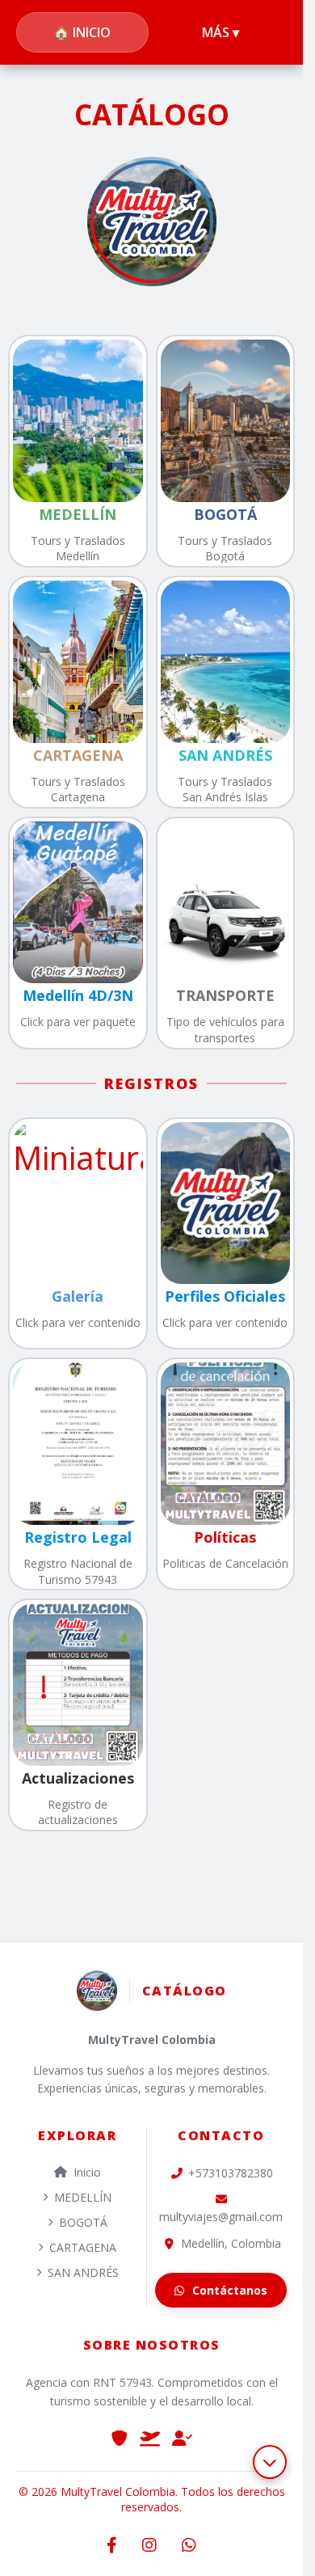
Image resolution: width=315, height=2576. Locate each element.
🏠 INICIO (82, 32)
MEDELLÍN (83, 2197)
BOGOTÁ (83, 2222)
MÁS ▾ (220, 32)
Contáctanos (230, 2290)
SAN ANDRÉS (83, 2272)
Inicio (87, 2172)
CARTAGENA (83, 2247)
